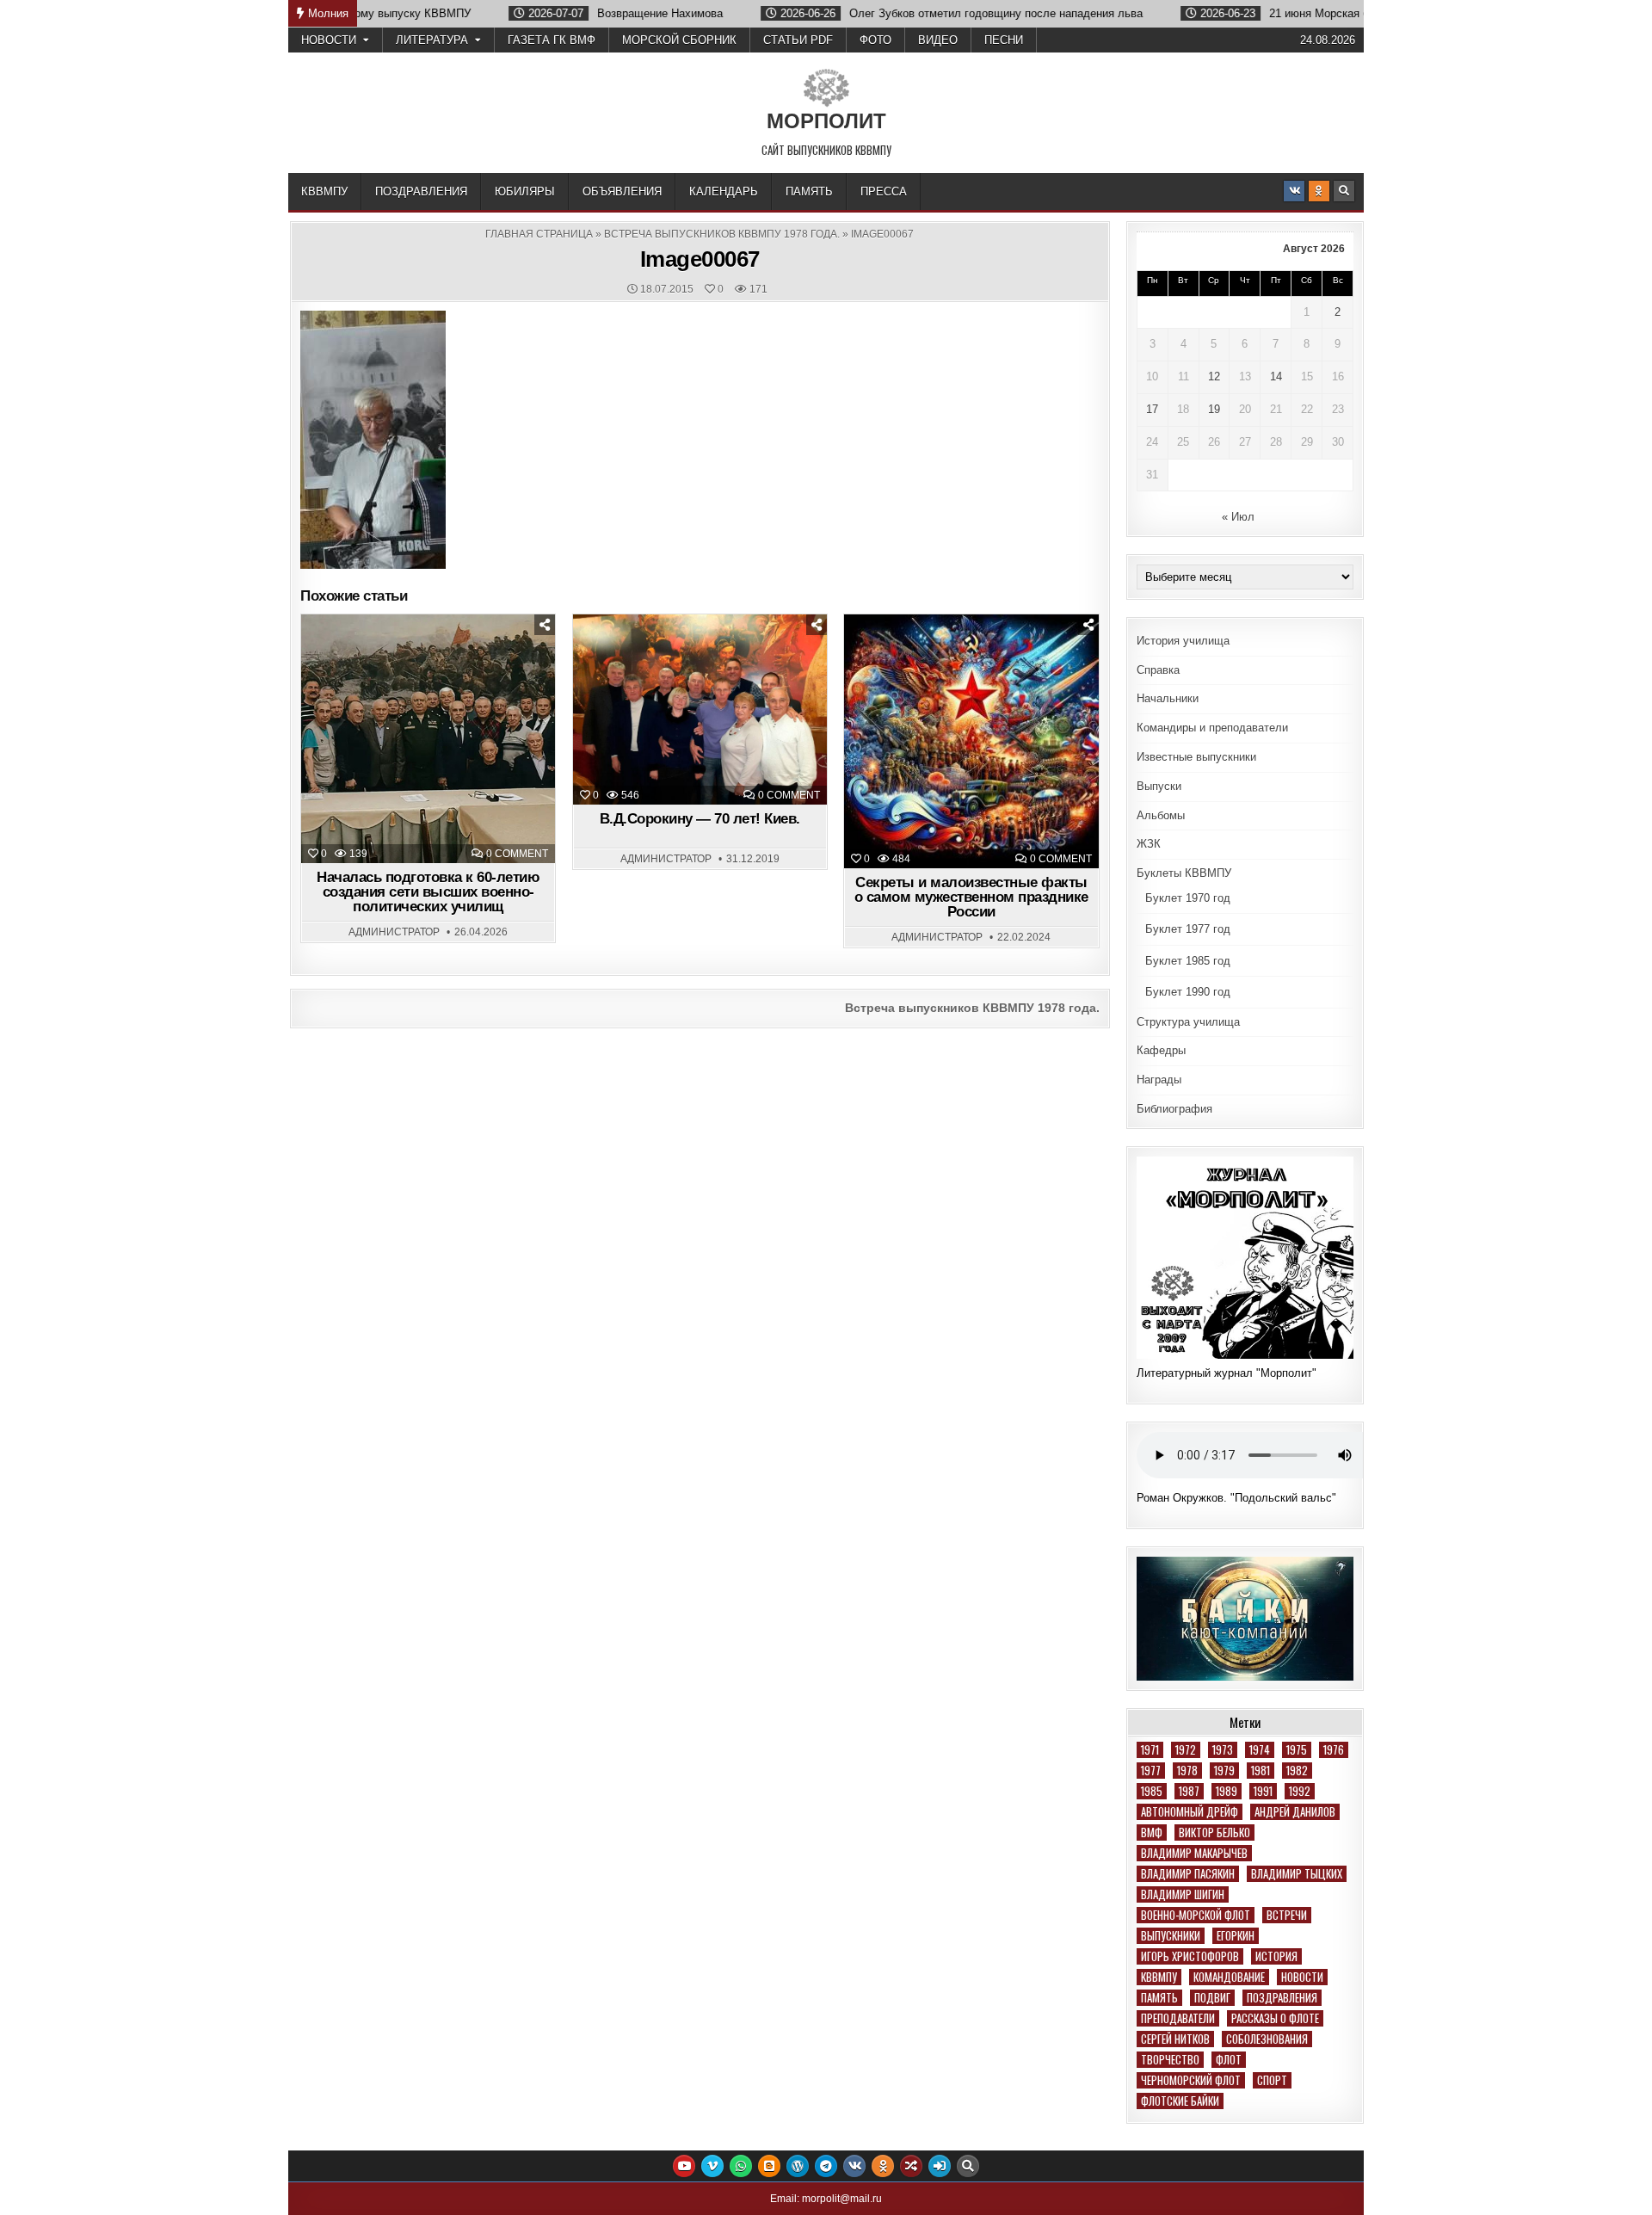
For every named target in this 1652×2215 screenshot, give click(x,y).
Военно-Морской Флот (1196, 1915)
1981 (1261, 1771)
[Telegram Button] (826, 2166)
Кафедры (1161, 1050)
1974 (1260, 1750)
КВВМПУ (324, 191)
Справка (1158, 670)
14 (1276, 376)
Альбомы (1161, 815)
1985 (1152, 1791)
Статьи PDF (798, 40)
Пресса (884, 191)
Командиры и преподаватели (1212, 728)
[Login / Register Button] (940, 2166)
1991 (1263, 1791)
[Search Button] (1344, 191)
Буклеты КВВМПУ (1184, 873)
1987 (1189, 1791)
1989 (1227, 1791)
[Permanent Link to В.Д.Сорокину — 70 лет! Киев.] (700, 710)
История (1276, 1956)
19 (1214, 409)
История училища (1183, 641)
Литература (432, 40)
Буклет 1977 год (1188, 929)
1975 (1297, 1750)
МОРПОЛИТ (826, 121)
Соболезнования (1267, 2039)
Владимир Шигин (1183, 1894)
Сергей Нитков (1175, 2039)
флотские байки (1180, 2101)
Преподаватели (1178, 2018)
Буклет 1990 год (1188, 992)
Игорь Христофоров (1190, 1956)
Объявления (622, 191)
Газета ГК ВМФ (552, 40)
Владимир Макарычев (1194, 1853)
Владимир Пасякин (1188, 1874)
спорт (1272, 2080)
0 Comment (517, 854)
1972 (1186, 1750)
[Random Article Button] (911, 2166)
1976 (1334, 1750)
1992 (1300, 1791)
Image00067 (700, 259)
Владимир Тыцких (1297, 1874)
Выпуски (1159, 786)
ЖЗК (1149, 844)
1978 (1187, 1771)
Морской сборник (679, 40)
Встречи (1287, 1915)
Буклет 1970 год (1188, 898)
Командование (1229, 1977)
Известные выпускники (1196, 757)
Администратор (394, 932)
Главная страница (539, 234)
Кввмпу (1159, 1977)
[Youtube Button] (684, 2166)
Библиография (1174, 1109)
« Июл (1238, 517)
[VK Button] (1294, 191)
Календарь (724, 191)
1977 (1151, 1771)
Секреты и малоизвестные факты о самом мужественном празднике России (971, 897)
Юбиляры (525, 191)
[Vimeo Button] (712, 2166)
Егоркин (1236, 1936)
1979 (1224, 1771)
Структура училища (1188, 1022)
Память (809, 191)
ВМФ (1152, 1832)
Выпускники (1171, 1936)
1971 (1150, 1750)
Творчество (1170, 2060)
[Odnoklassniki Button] (1319, 191)
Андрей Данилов (1295, 1812)
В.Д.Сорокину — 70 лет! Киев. (700, 819)
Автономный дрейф (1190, 1812)
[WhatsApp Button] (741, 2166)
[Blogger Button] (769, 2166)
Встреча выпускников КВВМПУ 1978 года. (722, 234)
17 (1152, 409)
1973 (1223, 1750)
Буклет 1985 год (1188, 961)
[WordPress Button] (798, 2166)
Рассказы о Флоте (1275, 2018)
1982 (1297, 1771)
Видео (938, 40)
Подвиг (1212, 1998)
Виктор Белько (1214, 1832)
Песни (1004, 40)
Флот (1229, 2060)
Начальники (1168, 698)
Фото (875, 40)
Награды (1159, 1080)
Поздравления (421, 191)
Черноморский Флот (1191, 2080)
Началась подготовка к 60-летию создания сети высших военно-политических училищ (428, 892)
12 (1214, 376)
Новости (329, 40)
